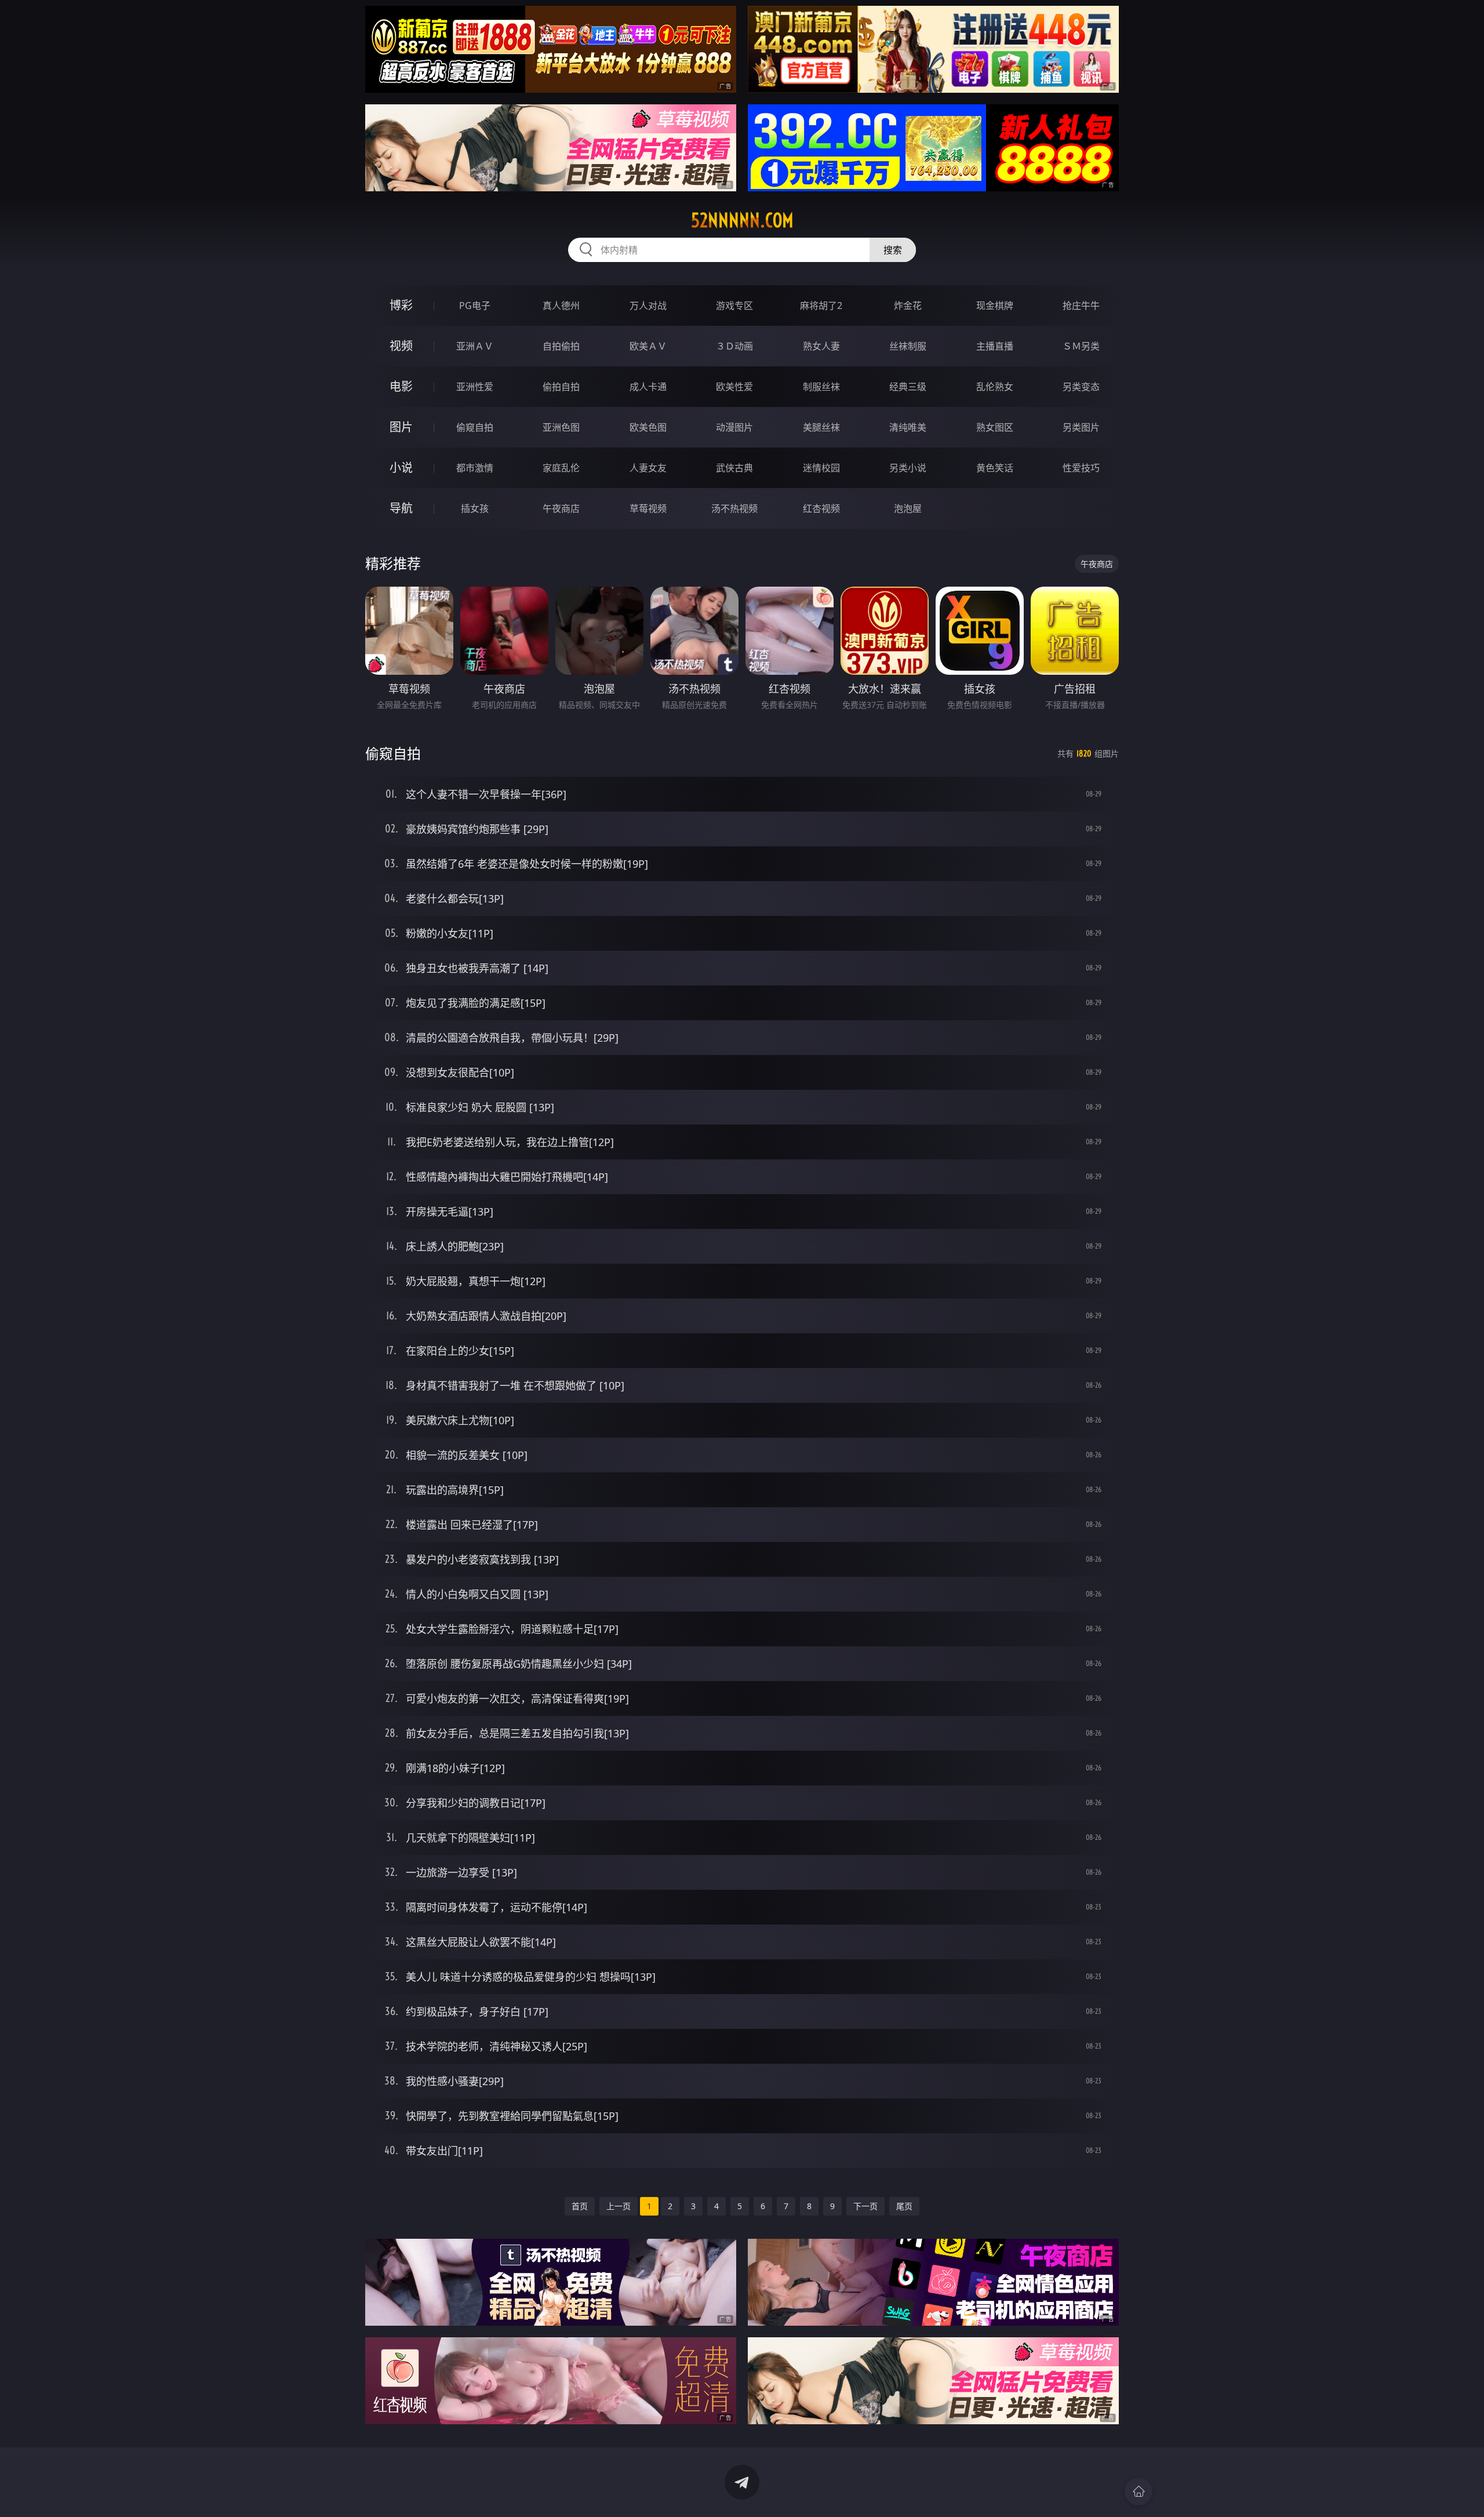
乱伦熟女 (995, 387)
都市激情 (475, 468)
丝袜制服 (908, 346)
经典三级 (908, 387)
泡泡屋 (908, 508)
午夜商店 (561, 508)
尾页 (904, 2206)
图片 (401, 427)
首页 (580, 2206)
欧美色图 (648, 427)
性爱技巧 (1081, 468)
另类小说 (908, 468)
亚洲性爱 (475, 387)
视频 (401, 346)
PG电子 (475, 305)
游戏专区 (734, 305)
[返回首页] (1139, 2491)
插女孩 (475, 508)
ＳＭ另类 (1081, 346)
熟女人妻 (821, 346)
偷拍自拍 (561, 387)
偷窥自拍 (475, 427)
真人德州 (561, 305)
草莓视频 (648, 508)
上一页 (619, 2206)
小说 (401, 468)
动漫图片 (734, 427)
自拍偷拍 (561, 346)
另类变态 (1081, 387)
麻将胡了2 (821, 305)
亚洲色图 (561, 427)
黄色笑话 (995, 468)
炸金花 (908, 305)
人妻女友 (648, 468)
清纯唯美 (908, 427)
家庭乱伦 (561, 468)
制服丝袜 (821, 387)
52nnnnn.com (742, 220)
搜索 (893, 250)
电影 (401, 386)
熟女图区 (995, 427)
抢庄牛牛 (1081, 305)
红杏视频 (821, 508)
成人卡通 (648, 387)
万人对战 (648, 305)
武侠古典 (734, 468)
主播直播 (995, 346)
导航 (401, 508)
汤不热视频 (734, 508)
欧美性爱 (734, 387)
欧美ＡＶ (648, 346)
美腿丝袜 (821, 427)
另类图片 (1081, 427)
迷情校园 (821, 468)
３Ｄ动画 (734, 346)
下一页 (865, 2206)
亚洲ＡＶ (475, 346)
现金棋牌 (995, 305)
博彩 (401, 305)
